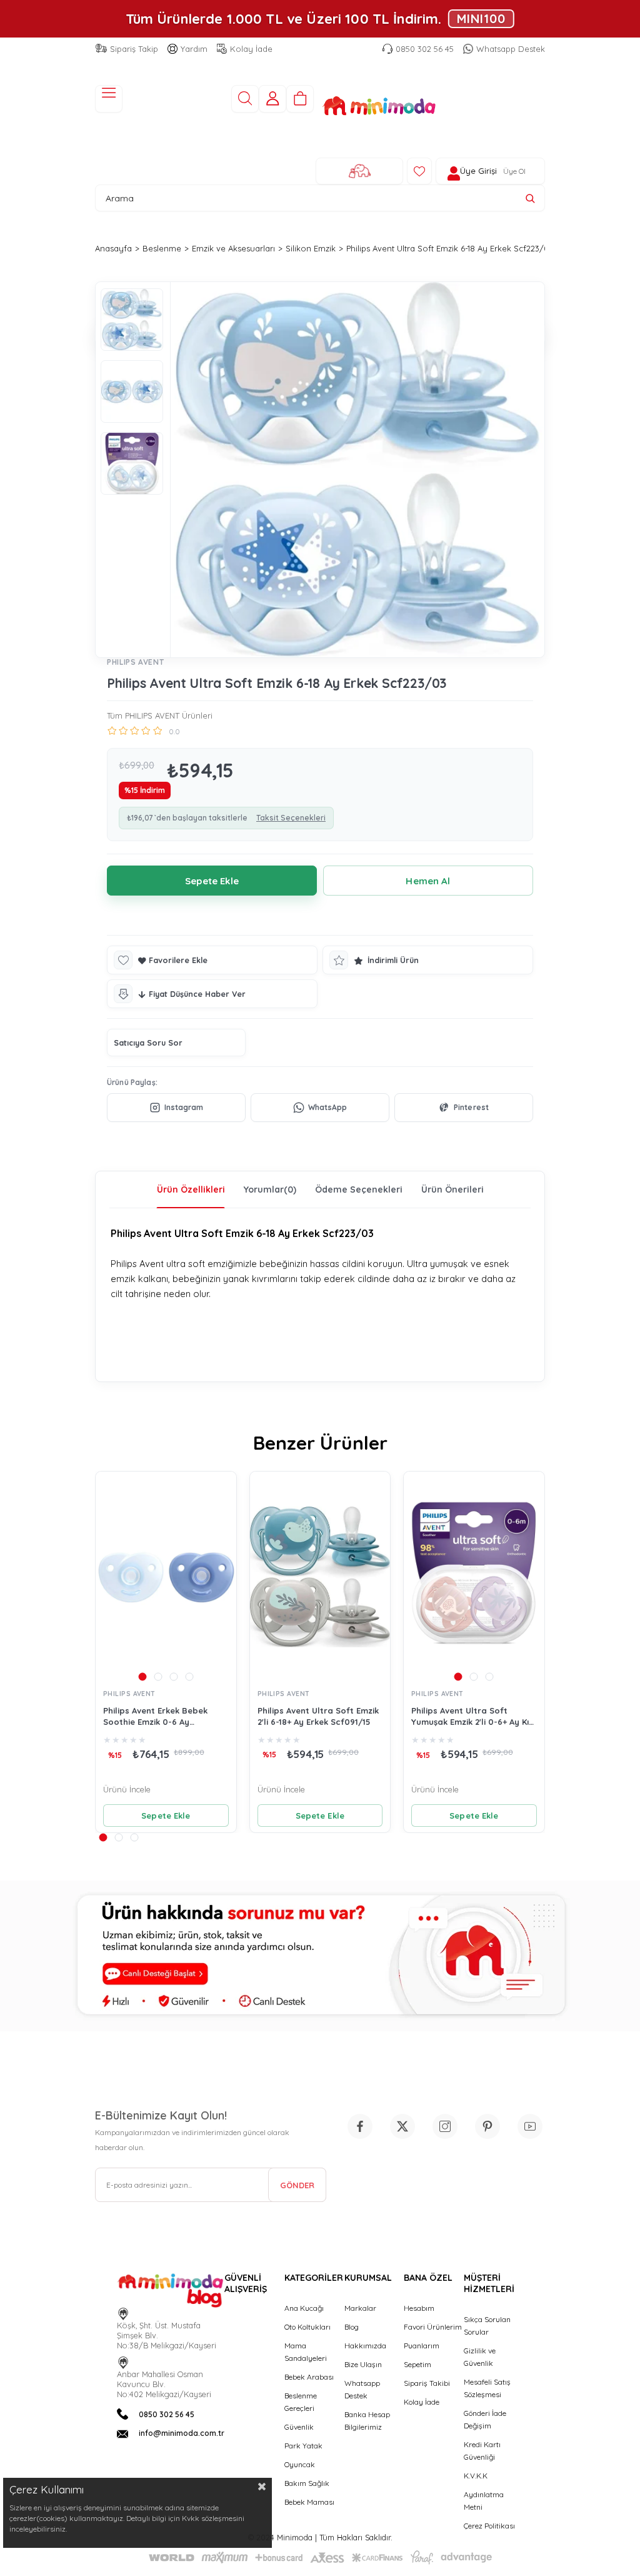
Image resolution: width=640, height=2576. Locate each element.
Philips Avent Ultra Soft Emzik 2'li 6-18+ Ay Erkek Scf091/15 (318, 1716)
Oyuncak (300, 2464)
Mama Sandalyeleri (306, 2352)
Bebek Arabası (309, 2377)
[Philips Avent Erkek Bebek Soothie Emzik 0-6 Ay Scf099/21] (166, 1577)
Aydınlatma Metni (484, 2501)
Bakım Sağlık (307, 2483)
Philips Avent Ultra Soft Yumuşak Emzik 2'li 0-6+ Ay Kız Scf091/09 (472, 1716)
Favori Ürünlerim (433, 2327)
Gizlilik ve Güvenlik (480, 2357)
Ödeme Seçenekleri (359, 1190)
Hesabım (419, 2308)
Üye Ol (514, 171)
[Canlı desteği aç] (320, 1956)
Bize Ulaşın (363, 2364)
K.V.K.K (476, 2476)
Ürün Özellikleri (191, 1190)
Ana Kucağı (304, 2308)
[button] (142, 1676)
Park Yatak (303, 2446)
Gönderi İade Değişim (485, 2419)
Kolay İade (251, 49)
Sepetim (417, 2364)
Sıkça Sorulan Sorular (487, 2326)
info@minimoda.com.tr (182, 2433)
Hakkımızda (365, 2346)
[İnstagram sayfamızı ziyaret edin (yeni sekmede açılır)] (445, 2126)
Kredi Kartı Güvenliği (482, 2451)
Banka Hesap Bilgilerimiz (367, 2421)
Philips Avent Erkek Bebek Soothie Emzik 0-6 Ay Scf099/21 (155, 1716)
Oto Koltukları (307, 2327)
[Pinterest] (464, 1108)
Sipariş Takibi (427, 2383)
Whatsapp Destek (511, 49)
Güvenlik (299, 2427)
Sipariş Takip (134, 49)
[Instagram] (176, 1108)
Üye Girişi (478, 171)
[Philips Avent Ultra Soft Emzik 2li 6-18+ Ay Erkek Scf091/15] (320, 1577)
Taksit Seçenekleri (291, 818)
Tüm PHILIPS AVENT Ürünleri (160, 715)
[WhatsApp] (320, 1108)
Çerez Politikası (489, 2526)
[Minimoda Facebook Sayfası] (360, 2126)
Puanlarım (422, 2346)
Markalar (360, 2308)
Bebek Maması (309, 2502)
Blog (352, 2327)
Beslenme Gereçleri (301, 2402)
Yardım (194, 49)
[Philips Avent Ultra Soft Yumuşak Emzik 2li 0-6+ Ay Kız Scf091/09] (474, 1577)
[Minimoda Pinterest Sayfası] (487, 2126)
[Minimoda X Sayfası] (402, 2126)
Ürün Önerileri (452, 1190)
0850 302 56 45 (425, 49)
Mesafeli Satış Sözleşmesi (487, 2388)
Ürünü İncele (127, 1789)
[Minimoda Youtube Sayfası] (530, 2126)
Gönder (297, 2185)
